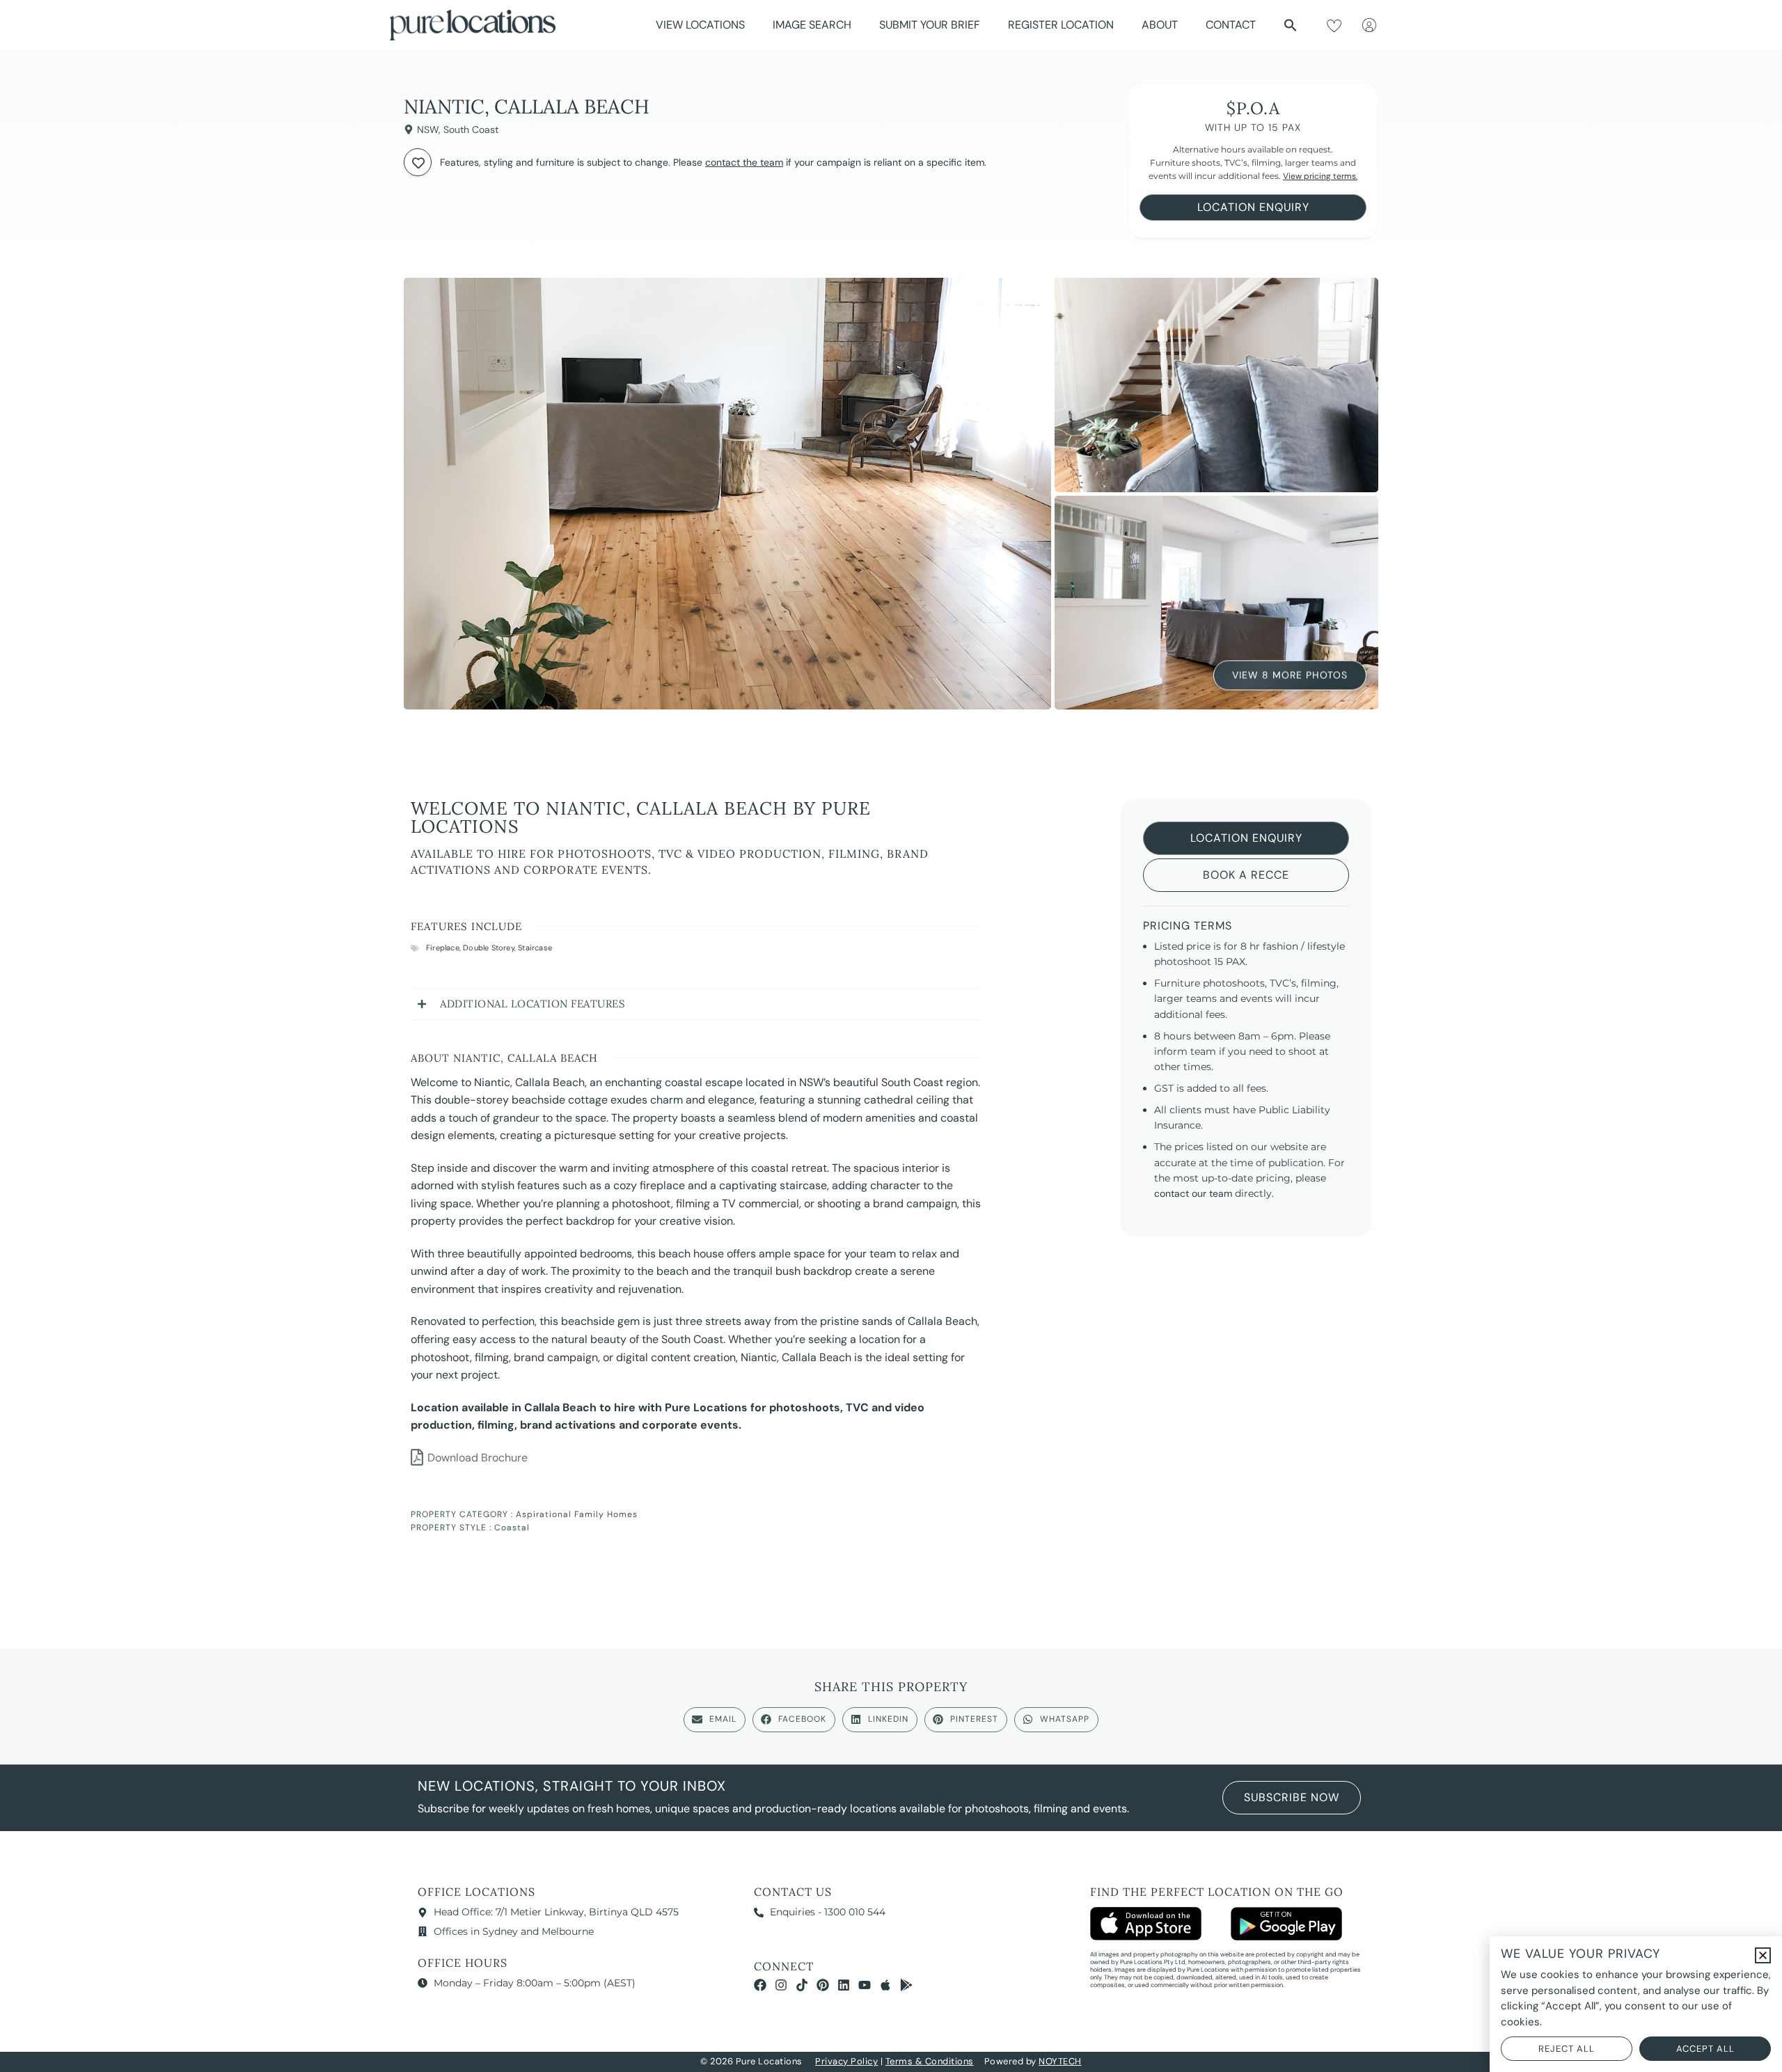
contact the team (744, 162)
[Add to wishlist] (418, 162)
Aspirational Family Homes (577, 1514)
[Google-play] (906, 1985)
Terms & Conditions (930, 2061)
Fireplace (443, 948)
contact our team (1193, 1193)
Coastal (512, 1528)
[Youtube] (865, 1985)
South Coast (471, 129)
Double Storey (489, 948)
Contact (1231, 25)
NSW (428, 129)
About (1160, 25)
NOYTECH (1060, 2061)
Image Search (812, 25)
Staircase (535, 948)
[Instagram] (781, 1985)
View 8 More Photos (1290, 677)
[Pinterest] (823, 1985)
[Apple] (885, 1985)
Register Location (1061, 25)
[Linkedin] (844, 1985)
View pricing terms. (1320, 176)
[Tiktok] (802, 1985)
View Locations (700, 25)
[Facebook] (760, 1985)
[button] (1291, 25)
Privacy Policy (846, 2061)
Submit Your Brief (930, 25)
